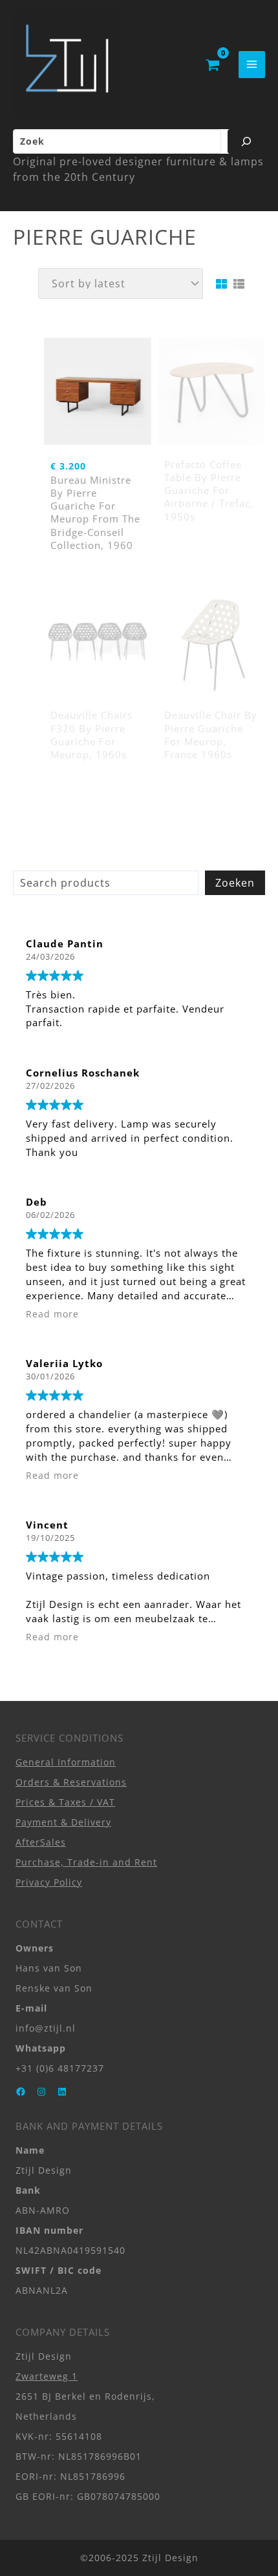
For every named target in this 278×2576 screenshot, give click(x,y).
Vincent (47, 1525)
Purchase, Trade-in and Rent (86, 1862)
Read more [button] (52, 1314)
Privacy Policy (49, 1882)
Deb (37, 1202)
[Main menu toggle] (252, 64)
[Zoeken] (246, 141)
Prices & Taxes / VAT (65, 1802)
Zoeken (235, 883)
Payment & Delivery (63, 1822)
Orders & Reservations (71, 1782)
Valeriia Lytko (64, 1363)
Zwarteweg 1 (47, 2376)
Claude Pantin (65, 943)
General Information (66, 1762)
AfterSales (41, 1842)
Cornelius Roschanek (83, 1073)
